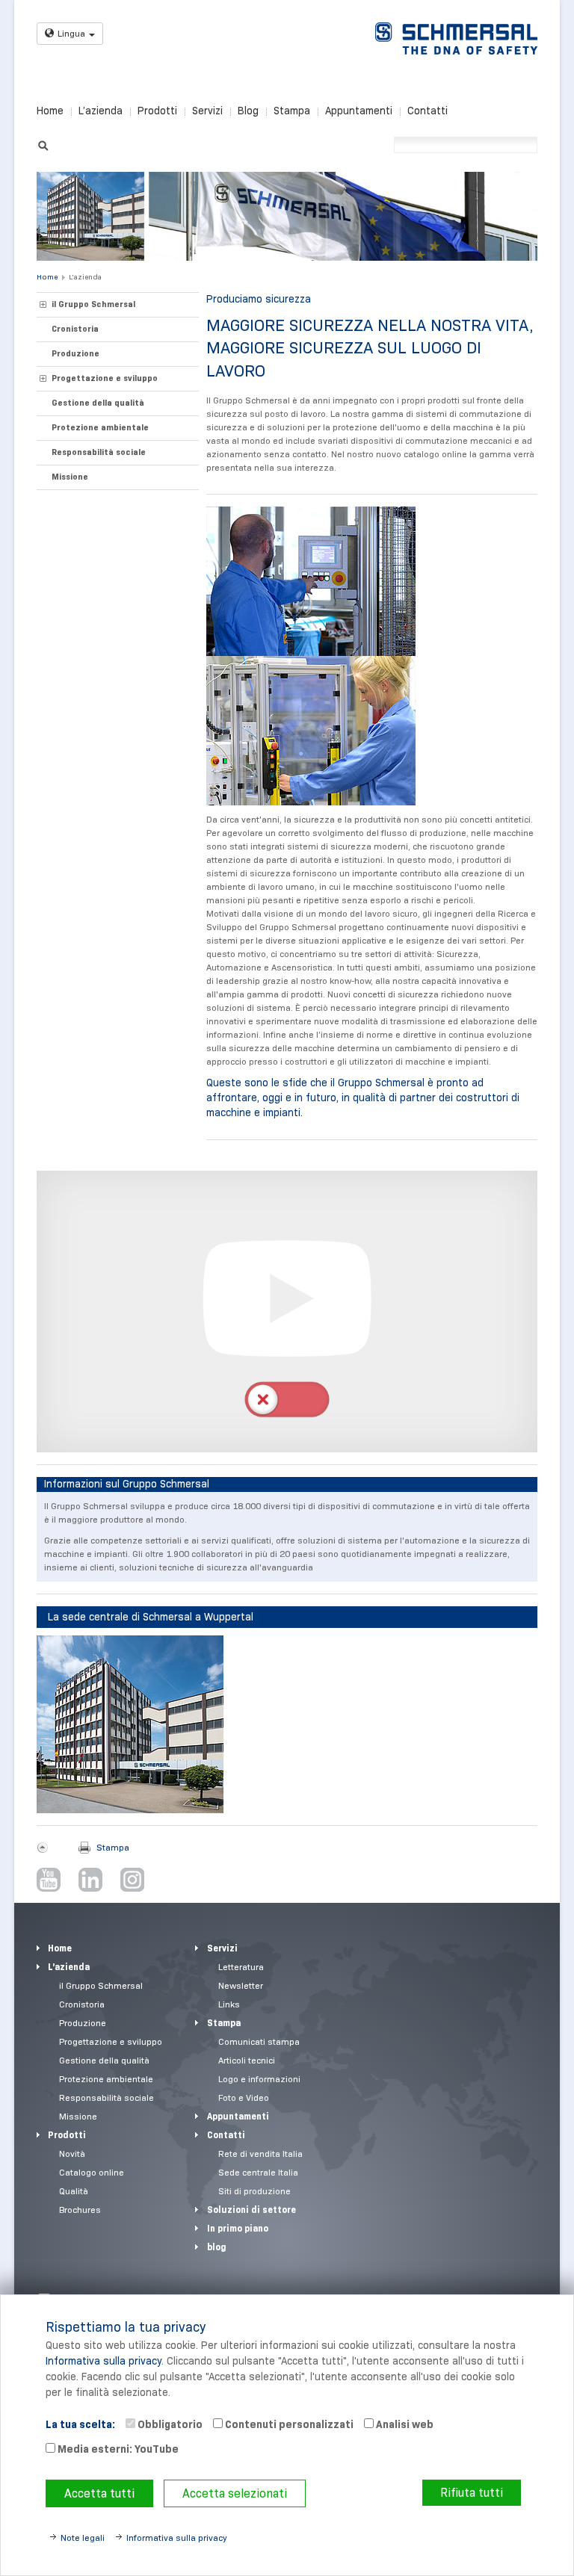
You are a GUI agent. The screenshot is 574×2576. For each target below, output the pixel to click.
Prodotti (157, 111)
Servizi (207, 111)
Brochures (80, 2210)
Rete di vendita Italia (260, 2154)
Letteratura (241, 1967)
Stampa (292, 111)
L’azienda (101, 111)
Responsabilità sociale (99, 452)
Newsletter (241, 1985)
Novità (72, 2154)
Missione (70, 477)
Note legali (83, 2538)
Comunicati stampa (259, 2041)
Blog (248, 111)
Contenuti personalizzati (288, 2424)
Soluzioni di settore (251, 2210)
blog (217, 2247)
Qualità (74, 2191)
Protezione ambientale (100, 427)
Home (50, 111)
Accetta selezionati (235, 2493)
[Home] (456, 38)
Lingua (71, 33)
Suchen (43, 144)
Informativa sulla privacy (104, 2361)
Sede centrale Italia (258, 2172)
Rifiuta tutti (472, 2493)
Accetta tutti (99, 2493)
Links (229, 2004)
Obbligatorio (169, 2424)
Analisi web (404, 2424)
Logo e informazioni (259, 2079)
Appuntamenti (359, 111)
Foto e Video (244, 2097)
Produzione (75, 353)
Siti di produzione (254, 2191)
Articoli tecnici (247, 2060)
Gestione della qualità (98, 403)
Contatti (428, 111)
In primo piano (238, 2228)
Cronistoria (75, 329)
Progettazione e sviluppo (105, 378)
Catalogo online (92, 2172)
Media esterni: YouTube (117, 2449)
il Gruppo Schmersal (93, 304)
